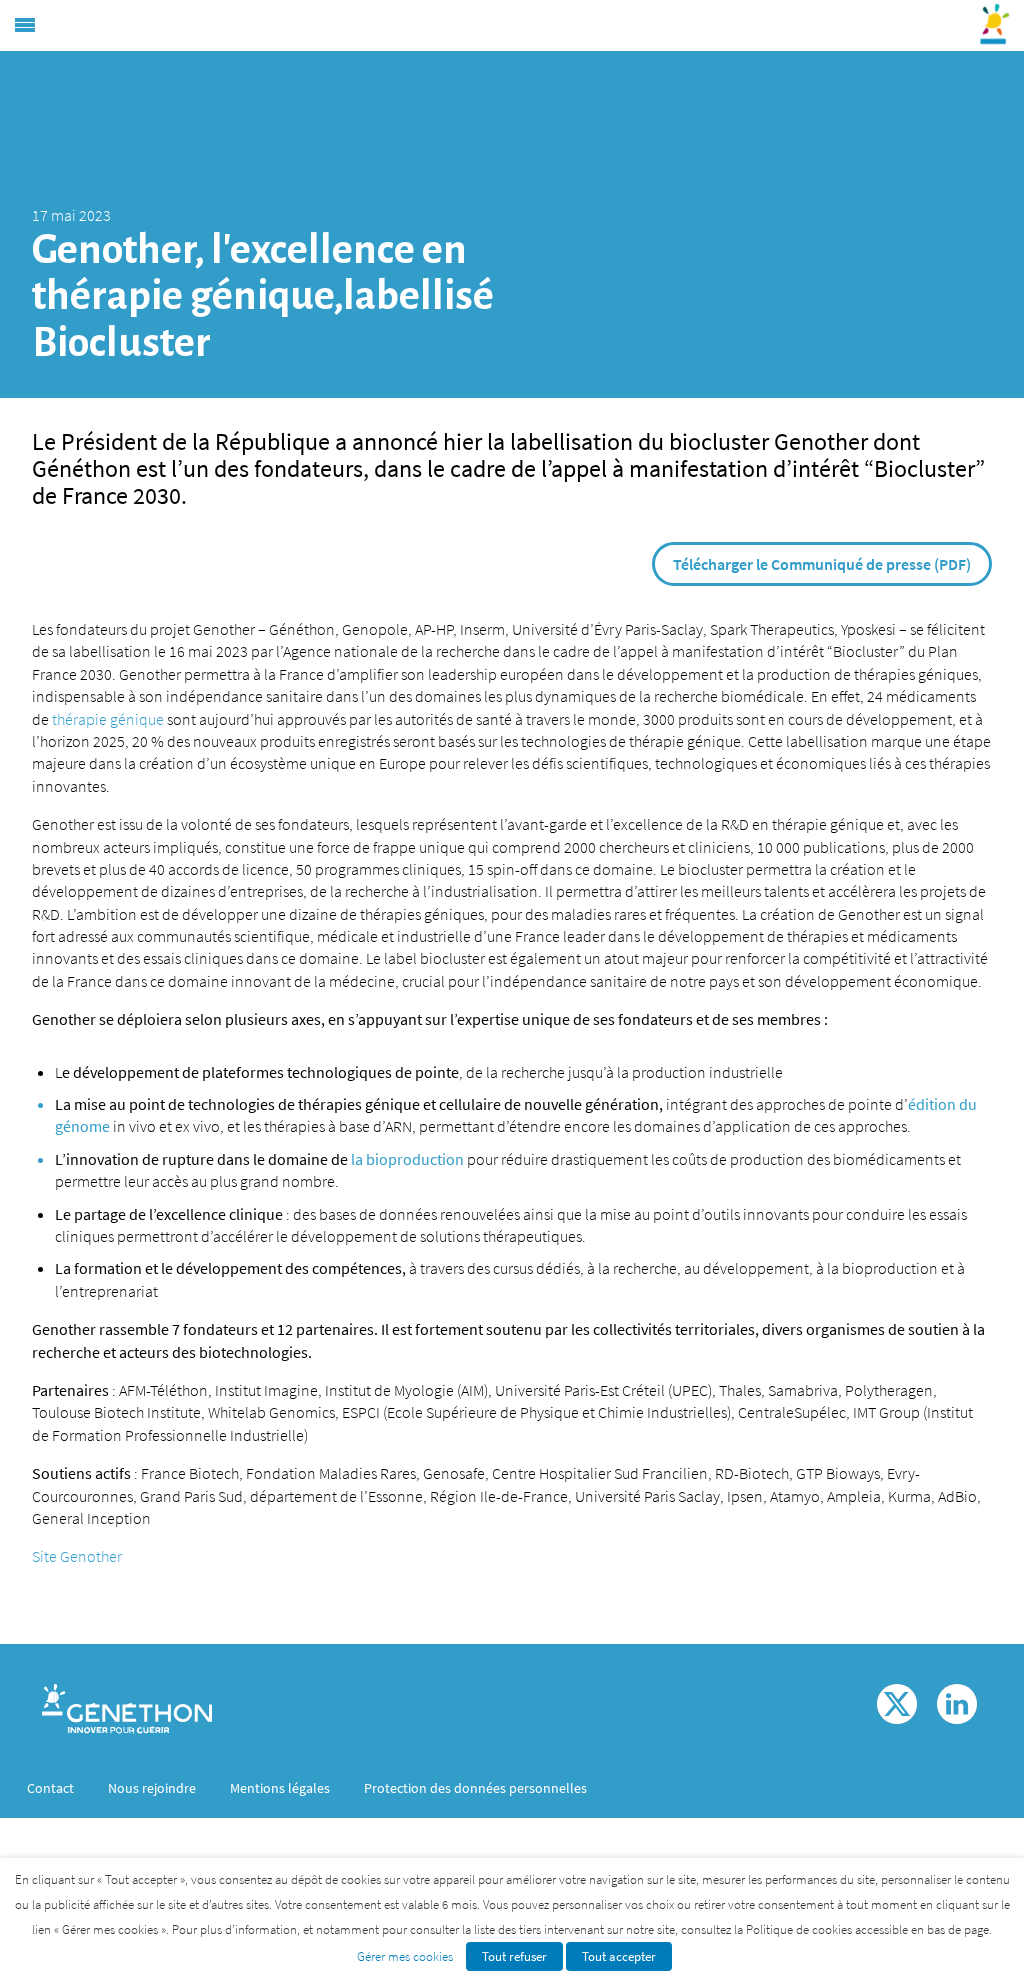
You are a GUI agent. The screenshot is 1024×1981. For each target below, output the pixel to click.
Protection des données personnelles (475, 1788)
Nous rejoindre (152, 1788)
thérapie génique (109, 719)
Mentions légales (280, 1788)
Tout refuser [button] (514, 1956)
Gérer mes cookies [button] (405, 1956)
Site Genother (77, 1556)
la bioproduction (407, 1159)
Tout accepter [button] (619, 1956)
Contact (50, 1788)
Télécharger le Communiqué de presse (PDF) (822, 564)
